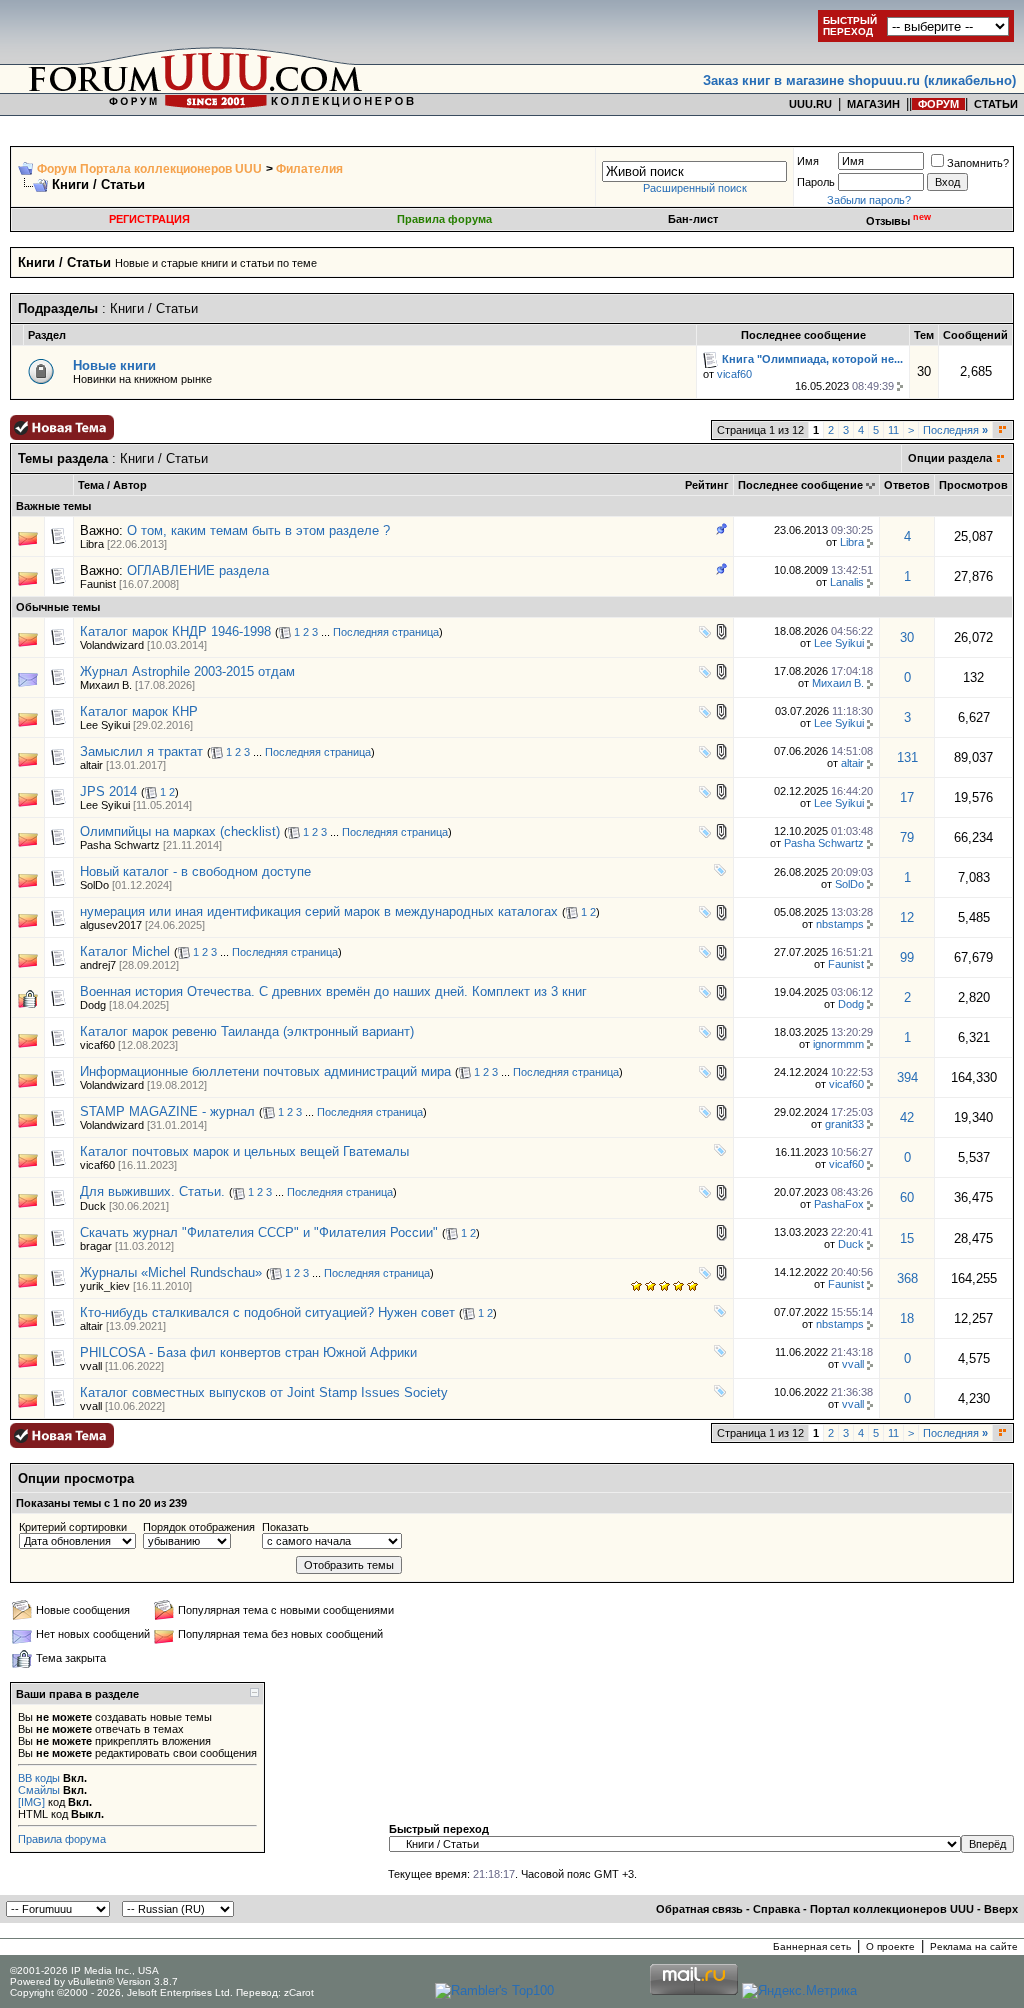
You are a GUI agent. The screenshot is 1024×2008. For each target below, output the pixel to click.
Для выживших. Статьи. (152, 1191)
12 (907, 917)
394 (907, 1077)
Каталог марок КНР (139, 711)
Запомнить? (978, 163)
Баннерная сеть (812, 1946)
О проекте (890, 1946)
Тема (91, 485)
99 (907, 957)
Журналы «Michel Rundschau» (171, 1272)
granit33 (844, 1124)
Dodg (93, 1005)
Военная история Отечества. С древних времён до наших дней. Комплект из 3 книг (333, 991)
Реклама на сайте (974, 1946)
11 (893, 430)
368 (907, 1278)
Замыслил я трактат (141, 751)
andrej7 (98, 965)
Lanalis (847, 582)
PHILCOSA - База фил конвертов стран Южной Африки (248, 1352)
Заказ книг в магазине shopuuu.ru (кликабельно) (859, 80)
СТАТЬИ (996, 104)
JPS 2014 (108, 791)
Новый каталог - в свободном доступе (195, 871)
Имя (808, 161)
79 (907, 837)
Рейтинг (707, 485)
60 (907, 1197)
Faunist (98, 584)
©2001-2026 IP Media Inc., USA (84, 1970)
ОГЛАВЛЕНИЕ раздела (198, 570)
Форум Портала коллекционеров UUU (149, 169)
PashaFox (839, 1204)
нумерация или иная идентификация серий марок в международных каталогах (319, 911)
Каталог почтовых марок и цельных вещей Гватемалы (244, 1151)
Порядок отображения (199, 1527)
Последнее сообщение (800, 485)
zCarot (299, 1992)
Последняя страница (386, 632)
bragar (96, 1246)
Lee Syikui (839, 643)
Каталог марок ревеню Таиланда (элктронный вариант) (247, 1031)
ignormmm (838, 1044)
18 (907, 1318)
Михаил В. (106, 685)
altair (91, 765)
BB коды (39, 1778)
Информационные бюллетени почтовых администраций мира (265, 1071)
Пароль (816, 182)
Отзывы (898, 221)
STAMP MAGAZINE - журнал (167, 1111)
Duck (93, 1206)
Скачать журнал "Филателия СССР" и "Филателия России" (259, 1232)
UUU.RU (810, 104)
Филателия (309, 169)
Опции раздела (950, 458)
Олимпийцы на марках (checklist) (180, 831)
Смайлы (39, 1790)
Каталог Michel (125, 951)
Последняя (955, 430)
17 (907, 797)
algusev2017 (111, 925)
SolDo (94, 885)
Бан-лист (693, 219)
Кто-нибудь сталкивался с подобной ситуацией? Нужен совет (267, 1312)
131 (907, 757)
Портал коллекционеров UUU (892, 1909)
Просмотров (973, 485)
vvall (91, 1366)
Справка (776, 1909)
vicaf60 (734, 374)
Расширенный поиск (695, 188)
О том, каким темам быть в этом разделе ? (258, 530)
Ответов (907, 485)
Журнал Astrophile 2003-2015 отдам (187, 671)
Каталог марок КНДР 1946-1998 (175, 631)
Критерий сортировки (73, 1527)
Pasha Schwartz (120, 845)
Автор (130, 485)
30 (907, 637)
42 (907, 1117)
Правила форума (444, 219)
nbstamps (840, 924)
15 (907, 1238)
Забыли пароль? (869, 200)
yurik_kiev (105, 1286)
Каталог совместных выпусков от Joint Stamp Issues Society (264, 1392)
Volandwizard (112, 645)
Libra (92, 544)
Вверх (1001, 1909)
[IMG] (31, 1802)
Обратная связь (699, 1909)
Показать (285, 1527)
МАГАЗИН (873, 104)
